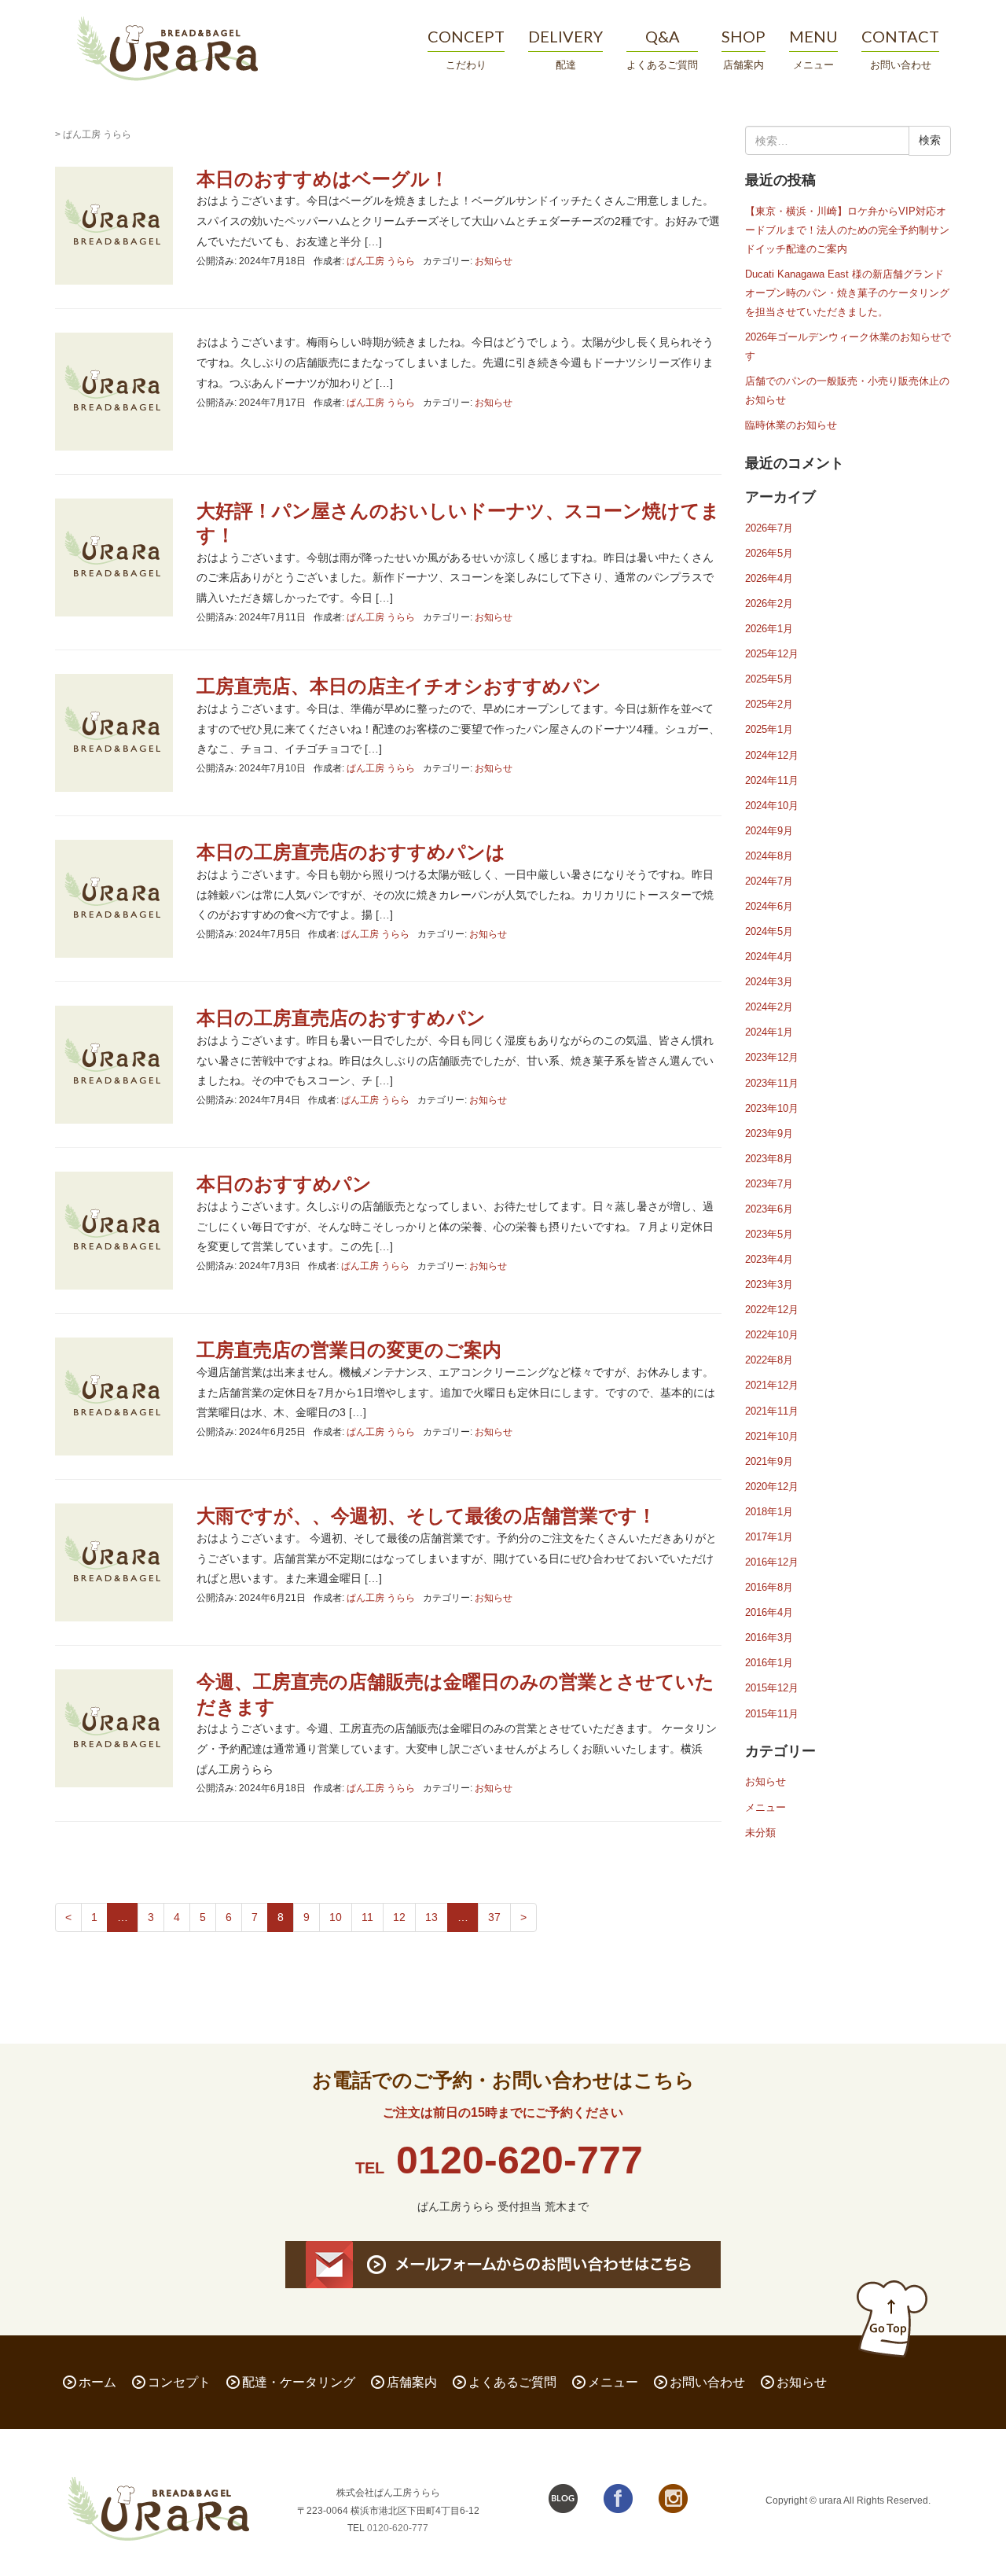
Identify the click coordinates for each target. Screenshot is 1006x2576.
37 (494, 1917)
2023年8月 (769, 1159)
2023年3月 (769, 1284)
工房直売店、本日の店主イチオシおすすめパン (399, 686)
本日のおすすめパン (284, 1184)
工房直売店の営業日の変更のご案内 (349, 1350)
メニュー (766, 1807)
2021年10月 (772, 1436)
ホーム (97, 2382)
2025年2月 (769, 704)
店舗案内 (412, 2382)
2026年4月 (769, 578)
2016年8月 (769, 1587)
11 (367, 1917)
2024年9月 (769, 831)
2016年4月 (769, 1612)
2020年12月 (772, 1487)
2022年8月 (769, 1360)
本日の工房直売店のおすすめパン (341, 1018)
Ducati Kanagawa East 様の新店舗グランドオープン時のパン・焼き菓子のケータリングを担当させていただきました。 (847, 293)
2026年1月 (769, 629)
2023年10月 (772, 1108)
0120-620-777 (520, 2160)
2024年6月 (769, 906)
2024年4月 (769, 957)
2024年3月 (769, 982)
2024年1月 (769, 1032)
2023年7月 (769, 1184)
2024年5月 (769, 931)
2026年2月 (769, 604)
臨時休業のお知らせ (791, 425)
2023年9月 (769, 1133)
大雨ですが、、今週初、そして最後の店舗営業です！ (426, 1516)
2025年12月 (772, 654)
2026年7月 (769, 528)
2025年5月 (769, 679)
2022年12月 (772, 1310)
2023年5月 (769, 1234)
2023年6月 (769, 1209)
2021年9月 (769, 1461)
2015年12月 (772, 1688)
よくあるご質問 (512, 2382)
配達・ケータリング (299, 2382)
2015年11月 (772, 1714)
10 (336, 1917)
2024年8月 (769, 856)
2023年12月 (772, 1057)
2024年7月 (769, 881)
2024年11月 (772, 780)
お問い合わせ (707, 2382)
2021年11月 (772, 1411)
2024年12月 (772, 755)
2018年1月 (769, 1512)
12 (399, 1917)
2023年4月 (769, 1259)
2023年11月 (772, 1083)
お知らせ (494, 261)
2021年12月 (772, 1385)
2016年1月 (769, 1663)
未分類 (760, 1833)
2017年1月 (769, 1537)
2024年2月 (769, 1007)
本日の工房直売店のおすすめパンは (351, 852)
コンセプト (179, 2382)
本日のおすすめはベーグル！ (323, 179)
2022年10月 (772, 1335)
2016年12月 (772, 1562)
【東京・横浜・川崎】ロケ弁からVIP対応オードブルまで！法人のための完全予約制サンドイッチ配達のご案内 (847, 230)
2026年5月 (769, 553)
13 (431, 1917)
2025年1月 (769, 729)
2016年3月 (769, 1638)
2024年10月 (772, 806)
